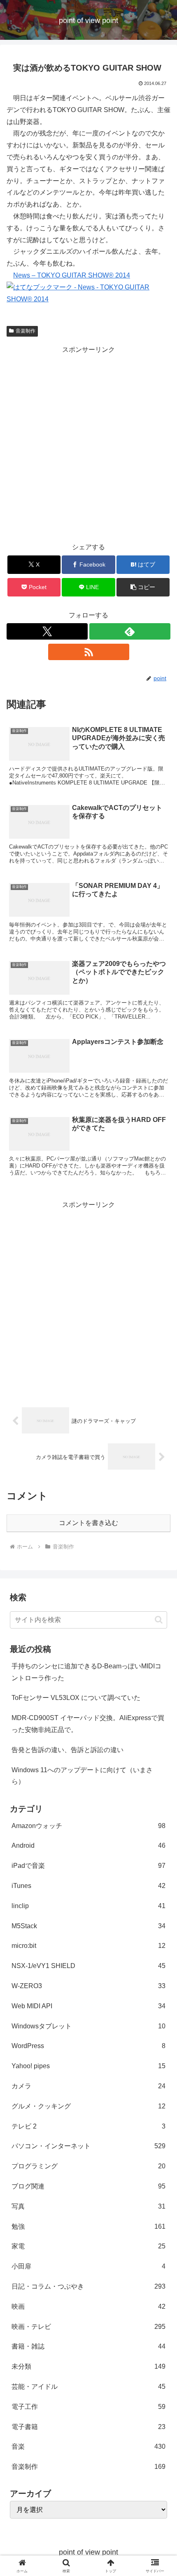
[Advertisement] (88, 444)
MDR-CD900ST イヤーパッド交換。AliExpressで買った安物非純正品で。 (88, 1724)
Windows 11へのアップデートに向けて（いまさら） (82, 1776)
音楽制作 (26, 331)
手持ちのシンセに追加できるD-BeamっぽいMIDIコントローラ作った (86, 1672)
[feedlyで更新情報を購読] (130, 631)
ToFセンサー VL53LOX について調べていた (76, 1698)
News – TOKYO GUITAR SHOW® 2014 (72, 275)
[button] (143, 587)
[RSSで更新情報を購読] (89, 652)
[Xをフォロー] (47, 631)
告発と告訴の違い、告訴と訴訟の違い (68, 1750)
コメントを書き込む (88, 1523)
